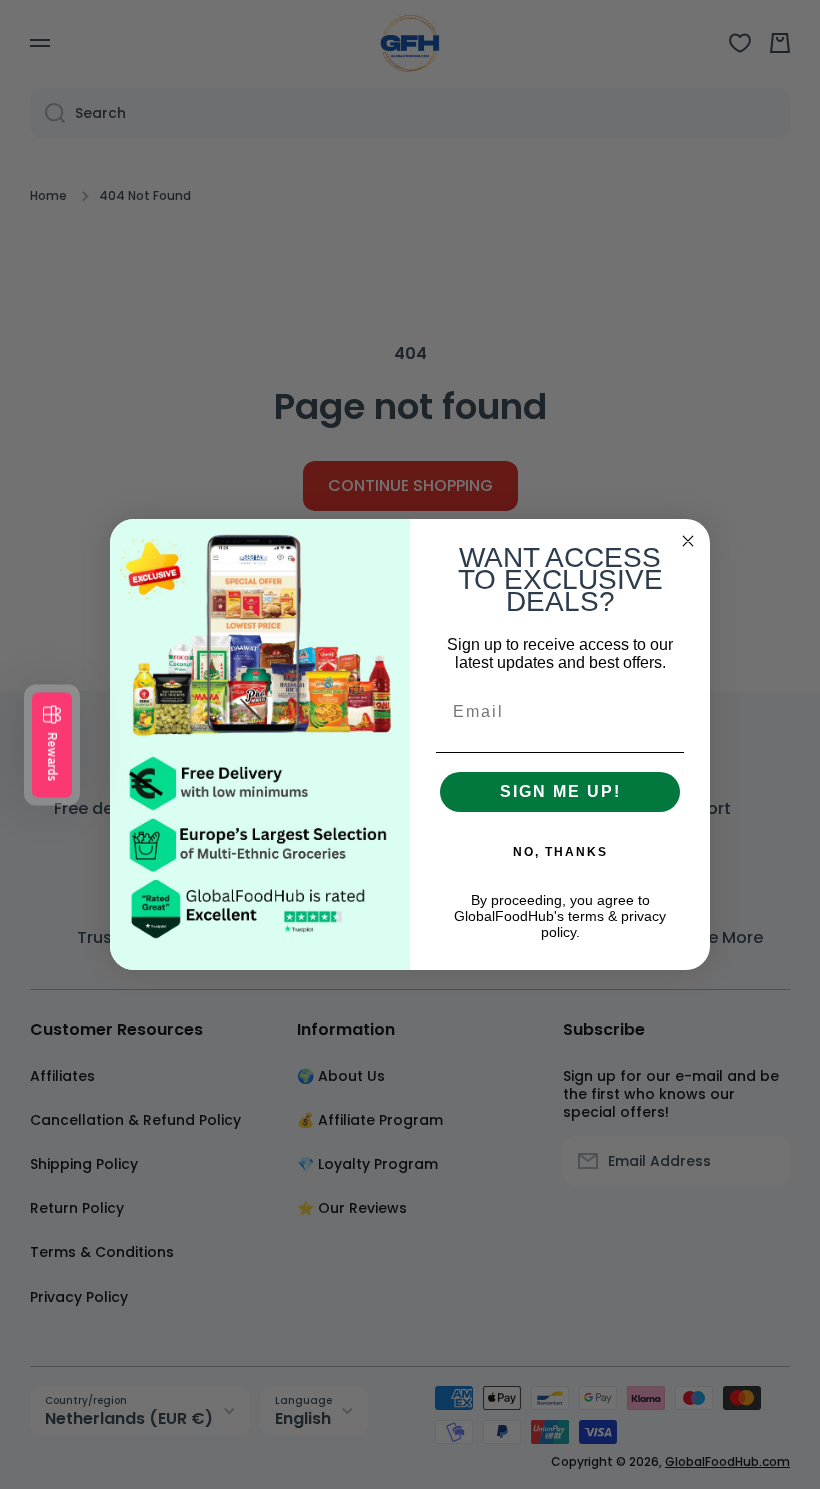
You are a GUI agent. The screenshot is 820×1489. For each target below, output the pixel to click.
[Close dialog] (688, 541)
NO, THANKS (560, 852)
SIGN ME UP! (560, 791)
